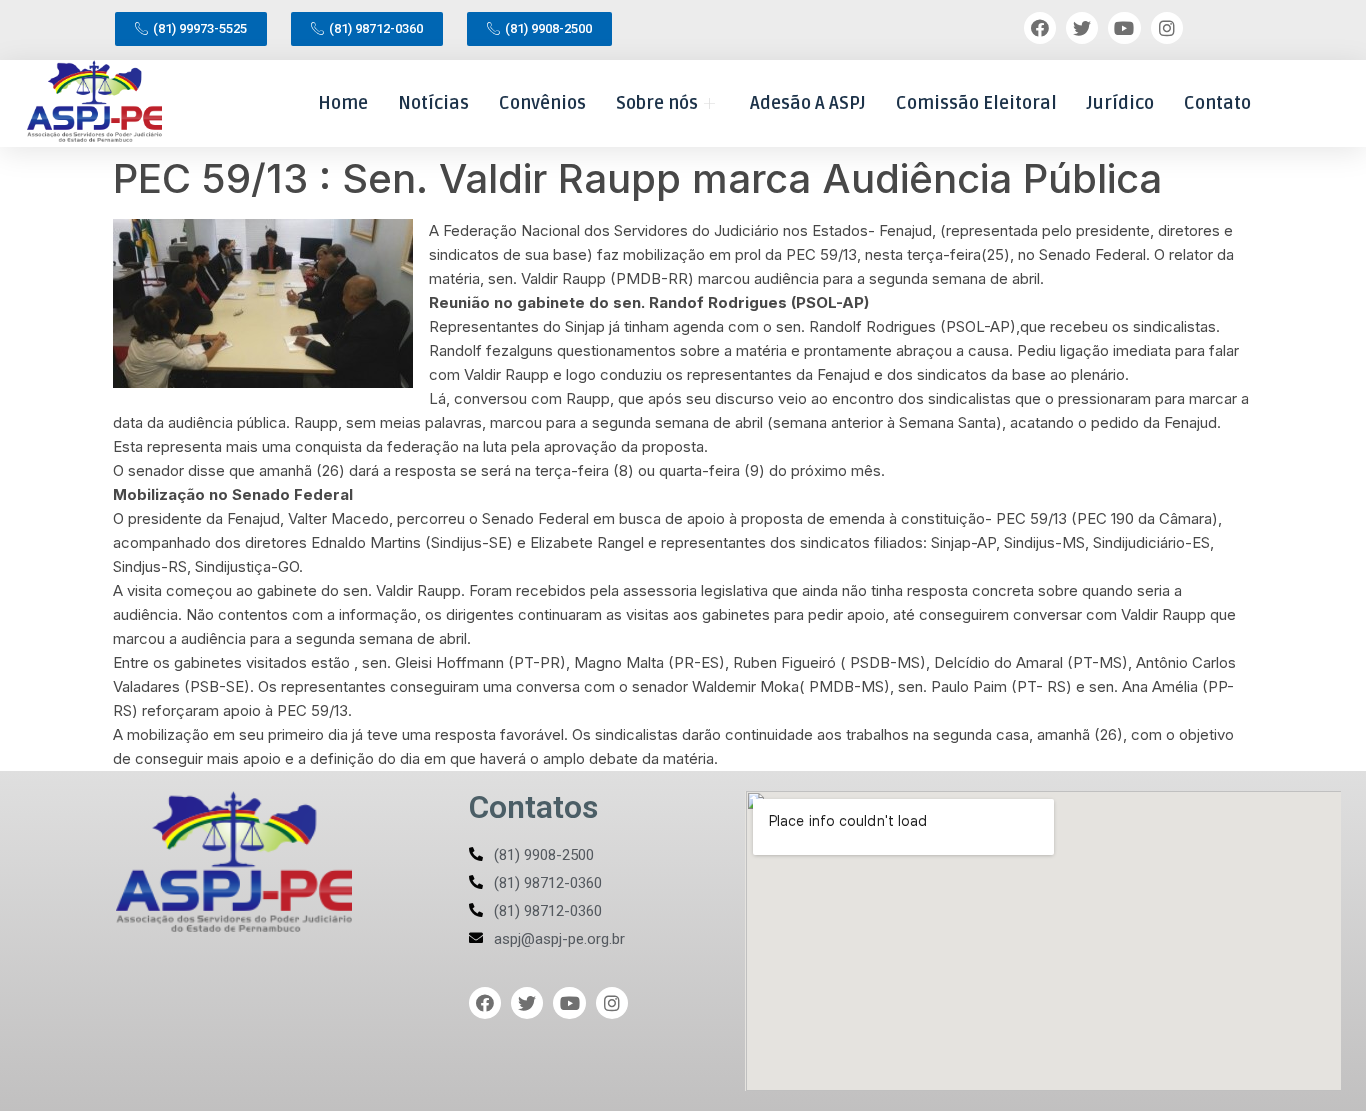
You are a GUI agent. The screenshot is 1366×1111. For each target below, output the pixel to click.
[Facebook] (1040, 28)
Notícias (433, 103)
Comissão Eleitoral (976, 103)
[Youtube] (1124, 28)
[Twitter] (1082, 28)
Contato (1217, 103)
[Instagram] (1167, 28)
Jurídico (1120, 103)
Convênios (542, 103)
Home (343, 103)
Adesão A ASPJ (808, 103)
